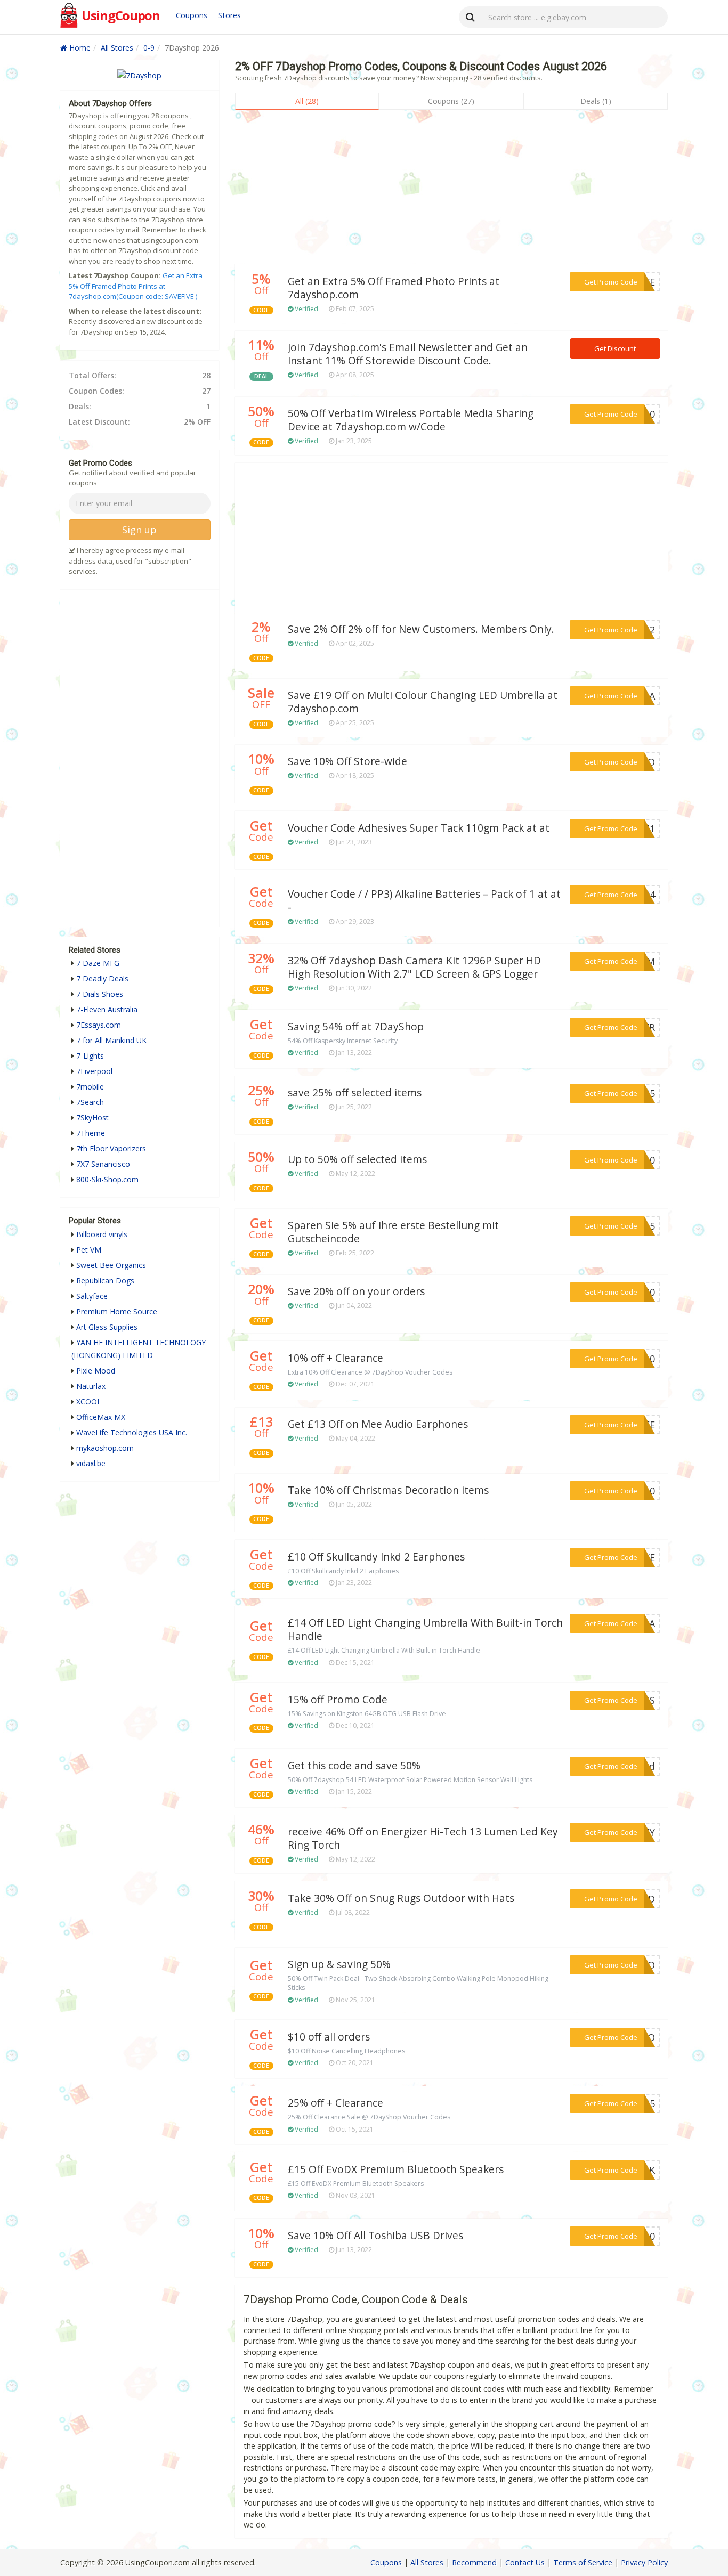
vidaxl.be (91, 1463)
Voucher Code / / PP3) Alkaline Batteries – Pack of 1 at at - (424, 901)
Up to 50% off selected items (357, 1159)
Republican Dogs (105, 1281)
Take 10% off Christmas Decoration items (388, 1490)
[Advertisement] (451, 190)
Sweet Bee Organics (111, 1265)
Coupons (192, 15)
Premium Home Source (117, 1311)
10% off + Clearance (335, 1358)
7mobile (90, 1087)
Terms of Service (583, 2562)
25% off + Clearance (335, 2103)
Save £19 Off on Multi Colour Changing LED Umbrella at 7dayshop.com (423, 702)
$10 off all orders (329, 2037)
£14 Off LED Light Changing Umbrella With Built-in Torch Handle (425, 1630)
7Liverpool (94, 1071)
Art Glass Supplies (107, 1327)
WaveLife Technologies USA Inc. (132, 1432)
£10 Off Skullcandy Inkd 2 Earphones (376, 1557)
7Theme (91, 1133)
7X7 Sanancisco (103, 1164)
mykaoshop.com (105, 1448)
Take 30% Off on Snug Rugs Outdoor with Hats (401, 1898)
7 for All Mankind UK (111, 1040)
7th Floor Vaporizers (111, 1148)
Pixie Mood (96, 1371)
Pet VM (89, 1250)
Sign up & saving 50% (339, 1964)
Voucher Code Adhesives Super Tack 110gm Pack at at (419, 828)
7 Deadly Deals (102, 978)
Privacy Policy (644, 2562)
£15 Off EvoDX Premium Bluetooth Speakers (396, 2169)
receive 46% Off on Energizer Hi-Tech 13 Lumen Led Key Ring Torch (423, 1838)
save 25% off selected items (355, 1093)
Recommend (474, 2562)
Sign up (139, 530)
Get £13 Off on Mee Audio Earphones (378, 1424)
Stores (229, 15)
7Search (90, 1102)
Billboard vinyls (102, 1234)
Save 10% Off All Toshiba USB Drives (375, 2236)
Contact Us (525, 2562)
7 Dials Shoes (100, 994)
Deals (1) (596, 101)
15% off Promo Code (338, 1700)
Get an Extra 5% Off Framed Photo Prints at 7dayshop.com (394, 288)
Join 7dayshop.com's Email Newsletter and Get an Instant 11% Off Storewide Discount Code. (408, 354)
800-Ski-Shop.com (107, 1179)
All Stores (117, 48)
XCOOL (89, 1401)
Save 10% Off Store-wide (347, 761)
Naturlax (91, 1386)
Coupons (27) (451, 101)
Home (79, 48)
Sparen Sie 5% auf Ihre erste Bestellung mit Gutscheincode (393, 1232)
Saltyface (92, 1296)
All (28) (307, 101)
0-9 (149, 48)
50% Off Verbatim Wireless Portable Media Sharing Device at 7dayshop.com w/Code (411, 420)
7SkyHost (92, 1118)
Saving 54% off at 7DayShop (356, 1027)
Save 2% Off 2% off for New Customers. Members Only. (421, 629)
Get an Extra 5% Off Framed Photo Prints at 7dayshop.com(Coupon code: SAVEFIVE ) (136, 286)
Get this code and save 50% (354, 1766)
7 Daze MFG (98, 963)
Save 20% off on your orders (356, 1291)
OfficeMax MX (101, 1417)
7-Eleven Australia (107, 1009)
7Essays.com (99, 1025)
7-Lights (90, 1056)
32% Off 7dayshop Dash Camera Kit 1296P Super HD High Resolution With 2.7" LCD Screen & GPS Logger (414, 967)
